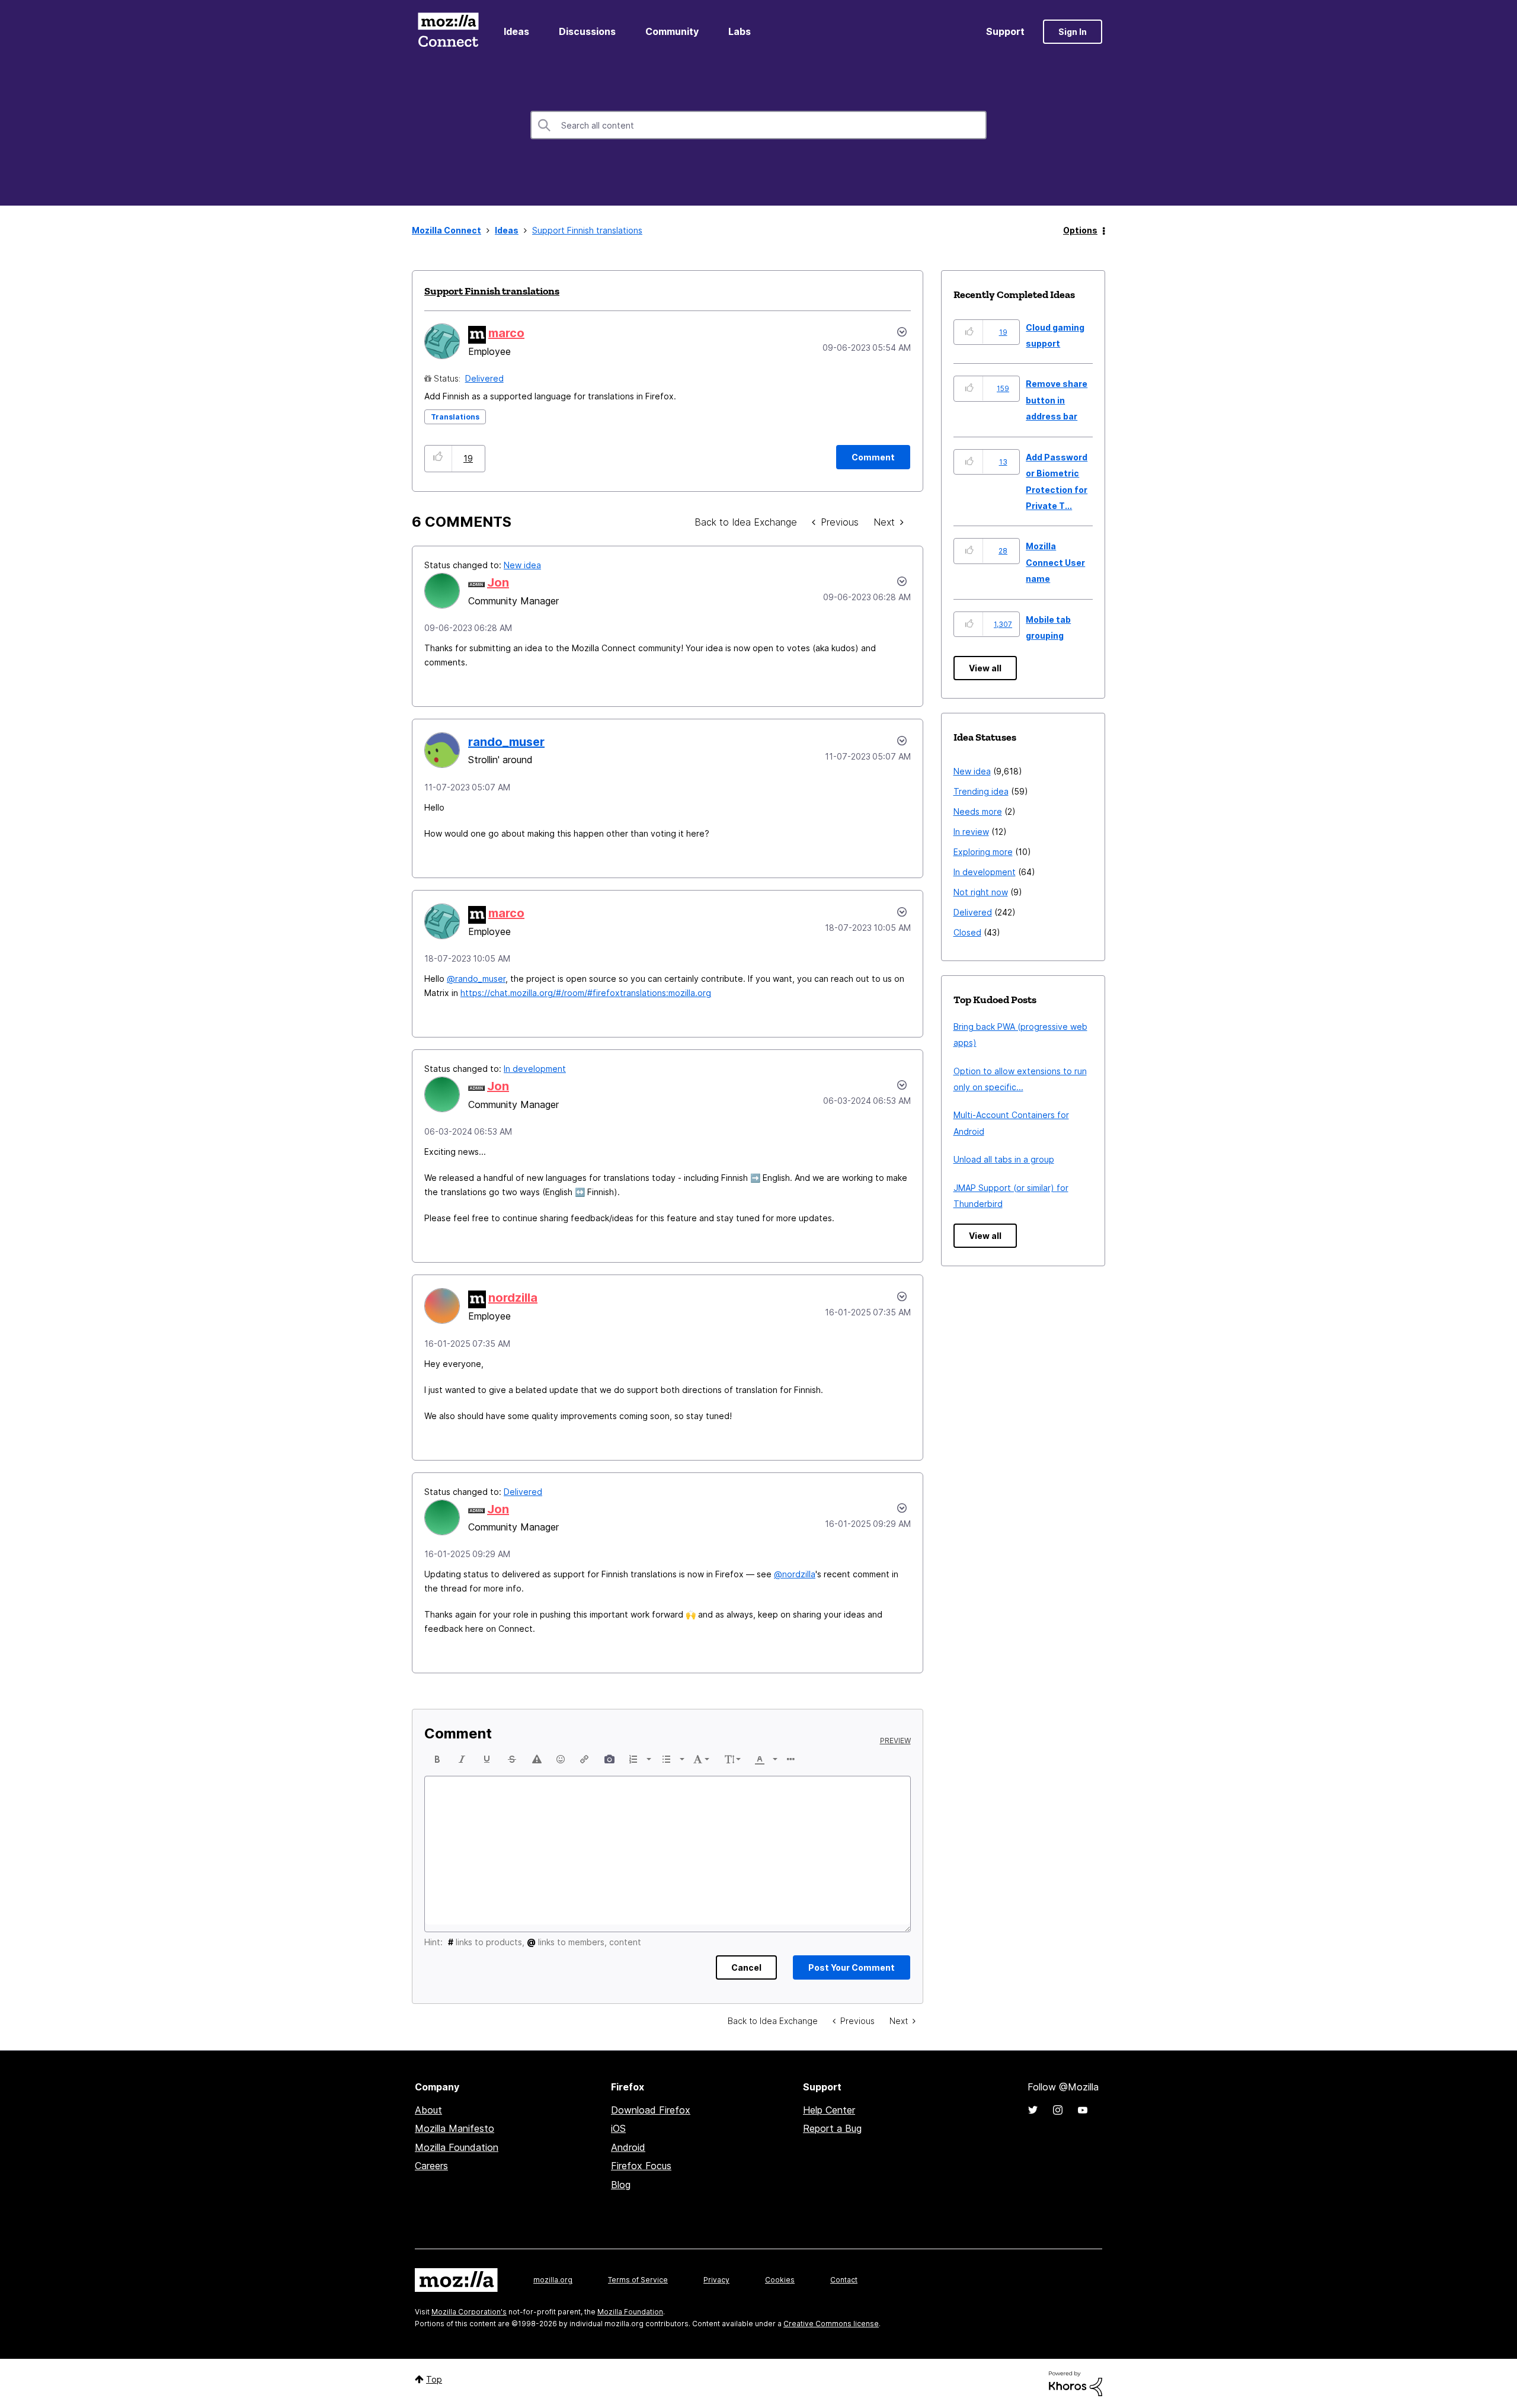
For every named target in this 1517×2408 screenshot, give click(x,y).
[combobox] (758, 125)
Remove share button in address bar (1057, 400)
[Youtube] (1083, 2110)
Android (628, 2147)
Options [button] (1080, 230)
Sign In (1073, 32)
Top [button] (434, 2379)
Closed (967, 932)
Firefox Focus (641, 2166)
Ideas (516, 31)
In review (971, 832)
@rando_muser (476, 979)
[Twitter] (1033, 2110)
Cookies (780, 2280)
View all (985, 668)
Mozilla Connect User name (1055, 562)
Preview (895, 1741)
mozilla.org (553, 2280)
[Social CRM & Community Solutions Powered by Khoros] (1076, 2383)
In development (535, 1069)
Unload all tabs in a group (1004, 1159)
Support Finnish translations (492, 291)
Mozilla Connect (448, 32)
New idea (522, 565)
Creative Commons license (831, 2324)
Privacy (716, 2280)
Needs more (978, 811)
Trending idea (981, 791)
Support (1005, 31)
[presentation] (437, 1759)
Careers (431, 2166)
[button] (438, 458)
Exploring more (983, 852)
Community (672, 31)
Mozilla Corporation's (469, 2312)
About (428, 2110)
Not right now (981, 892)
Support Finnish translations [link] (587, 230)
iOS (618, 2128)
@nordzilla (795, 1574)
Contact (844, 2280)
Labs (740, 31)
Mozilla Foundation (457, 2147)
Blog (621, 2185)
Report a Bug (832, 2128)
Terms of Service (638, 2280)
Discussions (587, 31)
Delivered (484, 378)
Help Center (829, 2110)
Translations (455, 417)
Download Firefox (651, 2110)
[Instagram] (1058, 2110)
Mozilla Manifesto (455, 2128)
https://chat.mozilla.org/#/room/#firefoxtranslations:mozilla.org (586, 993)
